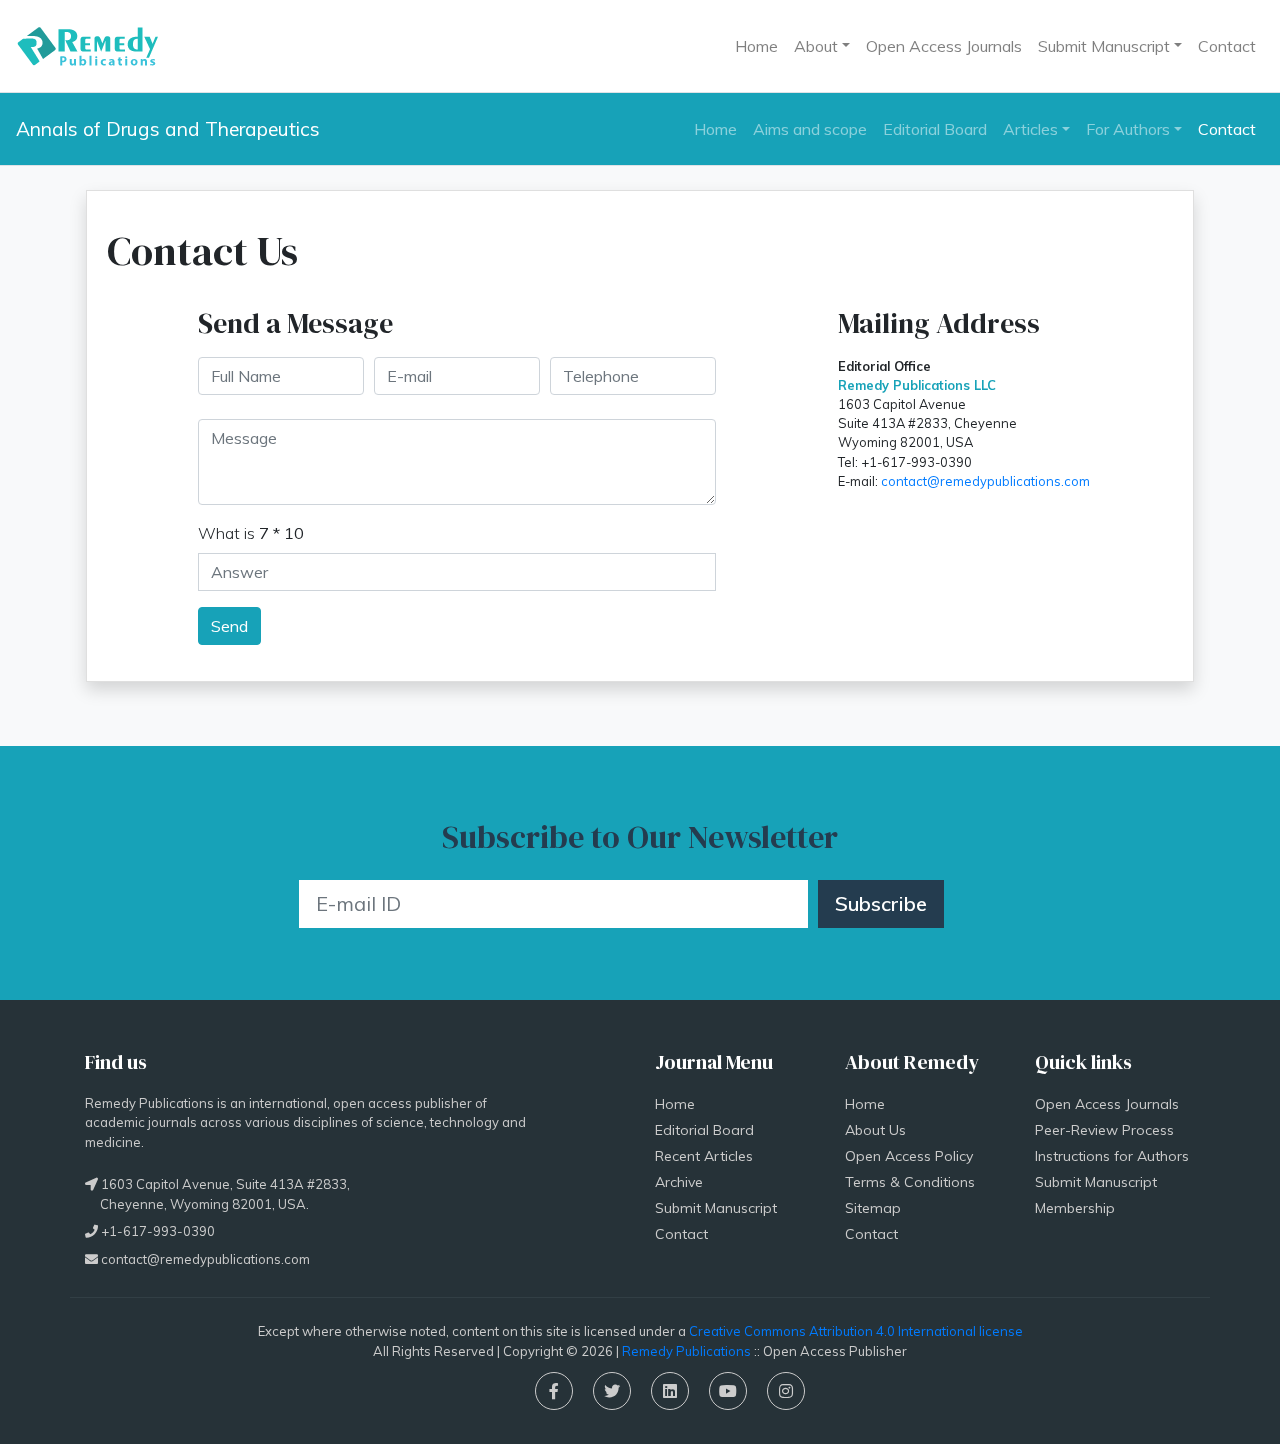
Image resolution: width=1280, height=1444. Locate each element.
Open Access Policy (909, 1156)
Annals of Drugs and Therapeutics (168, 129)
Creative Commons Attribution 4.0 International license (856, 1331)
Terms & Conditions (910, 1182)
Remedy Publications (686, 1351)
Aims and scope (810, 129)
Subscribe (881, 903)
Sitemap (873, 1208)
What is (251, 533)
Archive (679, 1182)
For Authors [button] (1128, 129)
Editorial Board (935, 129)
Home (756, 46)
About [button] (816, 46)
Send (229, 626)
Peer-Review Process (1104, 1130)
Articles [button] (1030, 129)
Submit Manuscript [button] (1104, 46)
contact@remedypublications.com (985, 481)
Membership (1075, 1208)
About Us (875, 1130)
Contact (1227, 46)
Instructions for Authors (1112, 1156)
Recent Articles (704, 1156)
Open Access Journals (944, 46)
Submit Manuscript (716, 1208)
